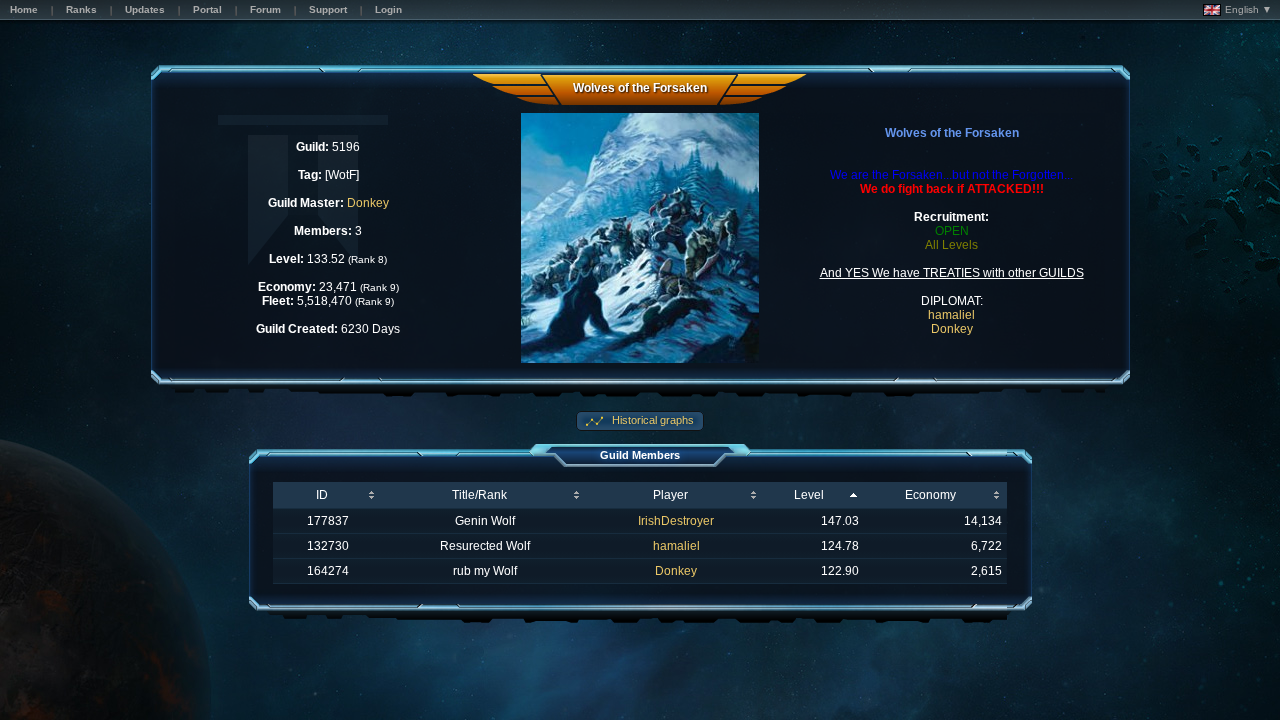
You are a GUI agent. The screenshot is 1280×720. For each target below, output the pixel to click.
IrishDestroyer (676, 521)
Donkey (368, 203)
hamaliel (951, 315)
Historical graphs (651, 420)
